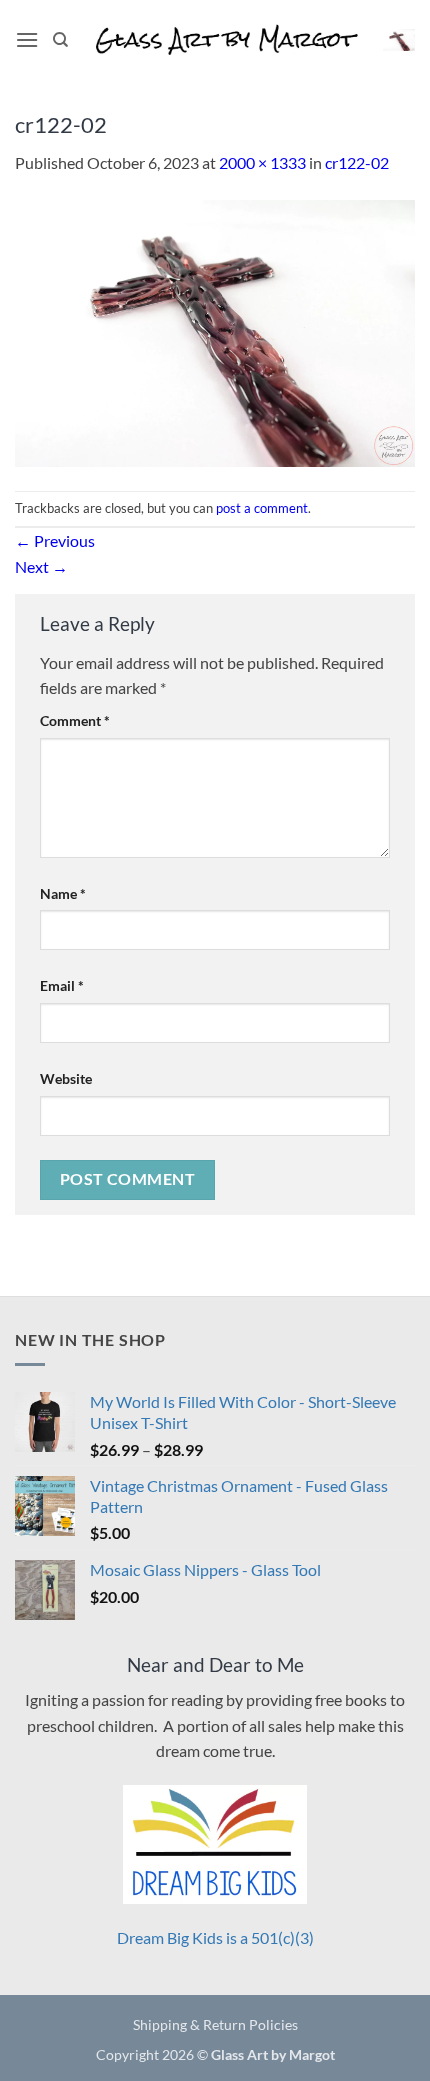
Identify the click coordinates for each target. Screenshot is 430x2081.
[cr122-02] (215, 330)
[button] (27, 39)
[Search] (60, 40)
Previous (55, 540)
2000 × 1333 (262, 162)
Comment (75, 720)
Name (63, 893)
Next (41, 566)
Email (62, 985)
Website (66, 1078)
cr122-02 (357, 162)
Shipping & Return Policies (215, 2024)
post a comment (262, 508)
